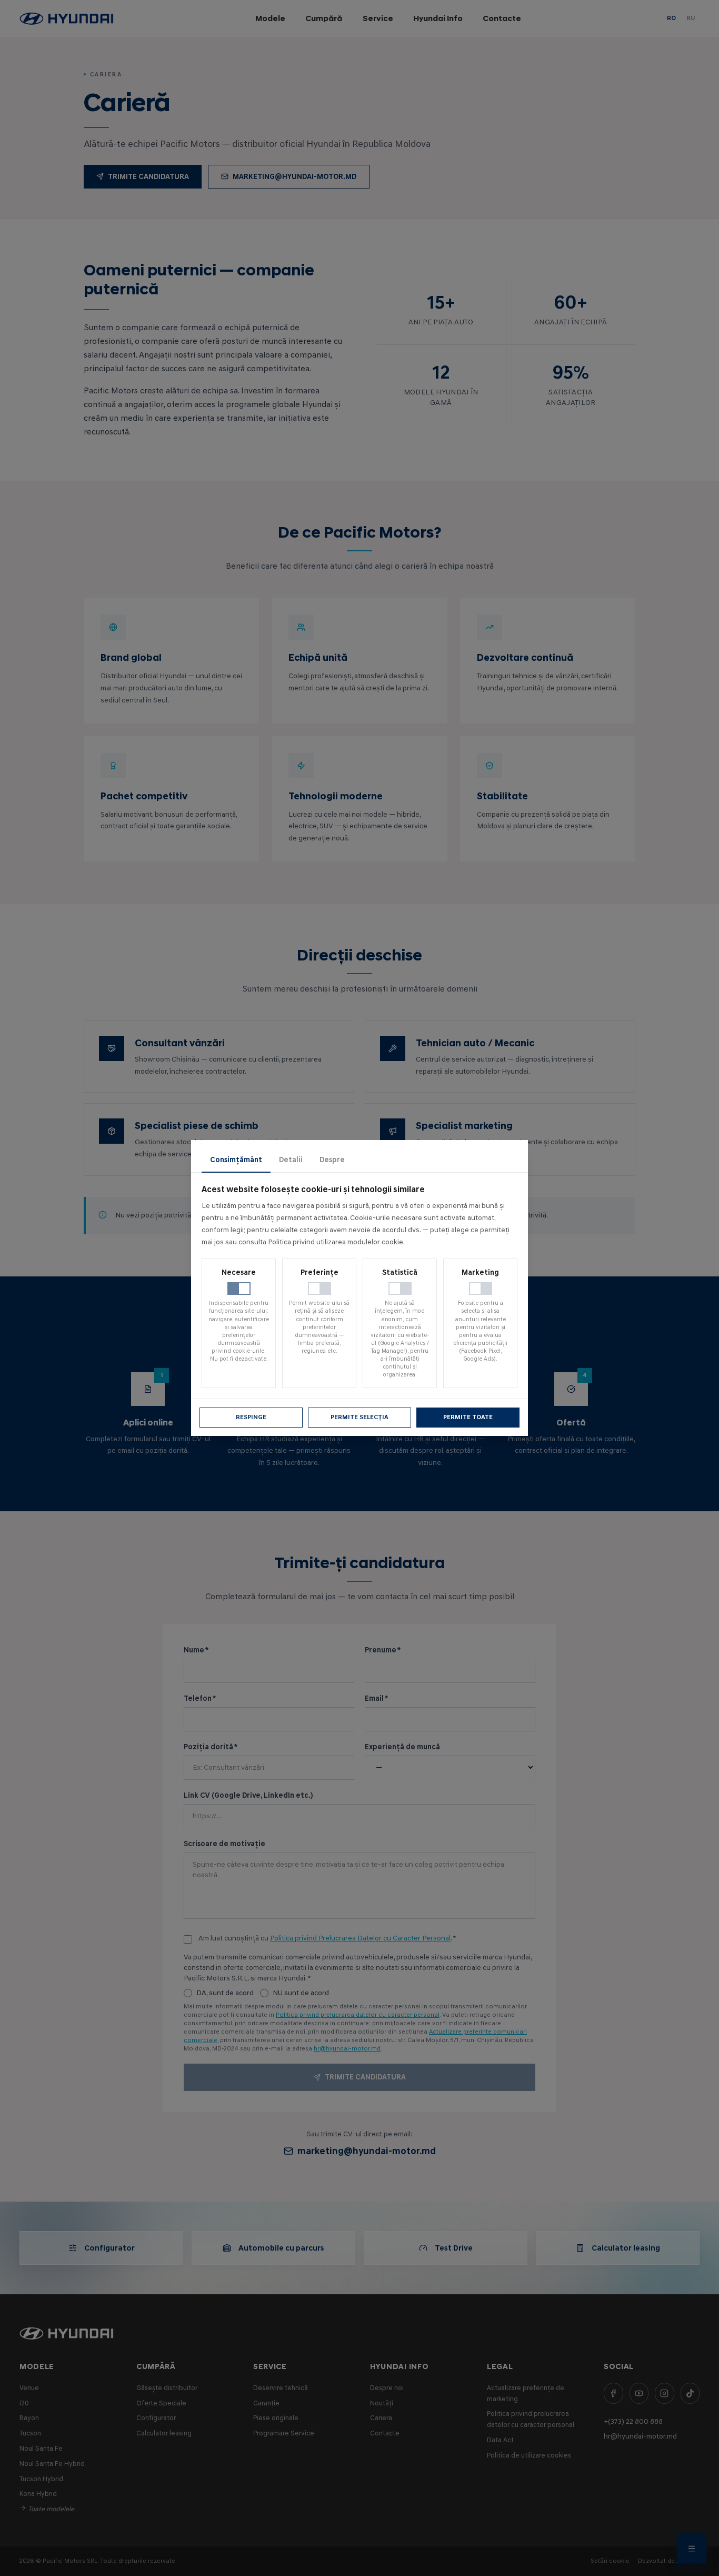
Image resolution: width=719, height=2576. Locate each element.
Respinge (251, 1417)
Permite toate (468, 1417)
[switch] (239, 1289)
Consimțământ (236, 1160)
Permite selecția (359, 1417)
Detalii (291, 1160)
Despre (332, 1160)
